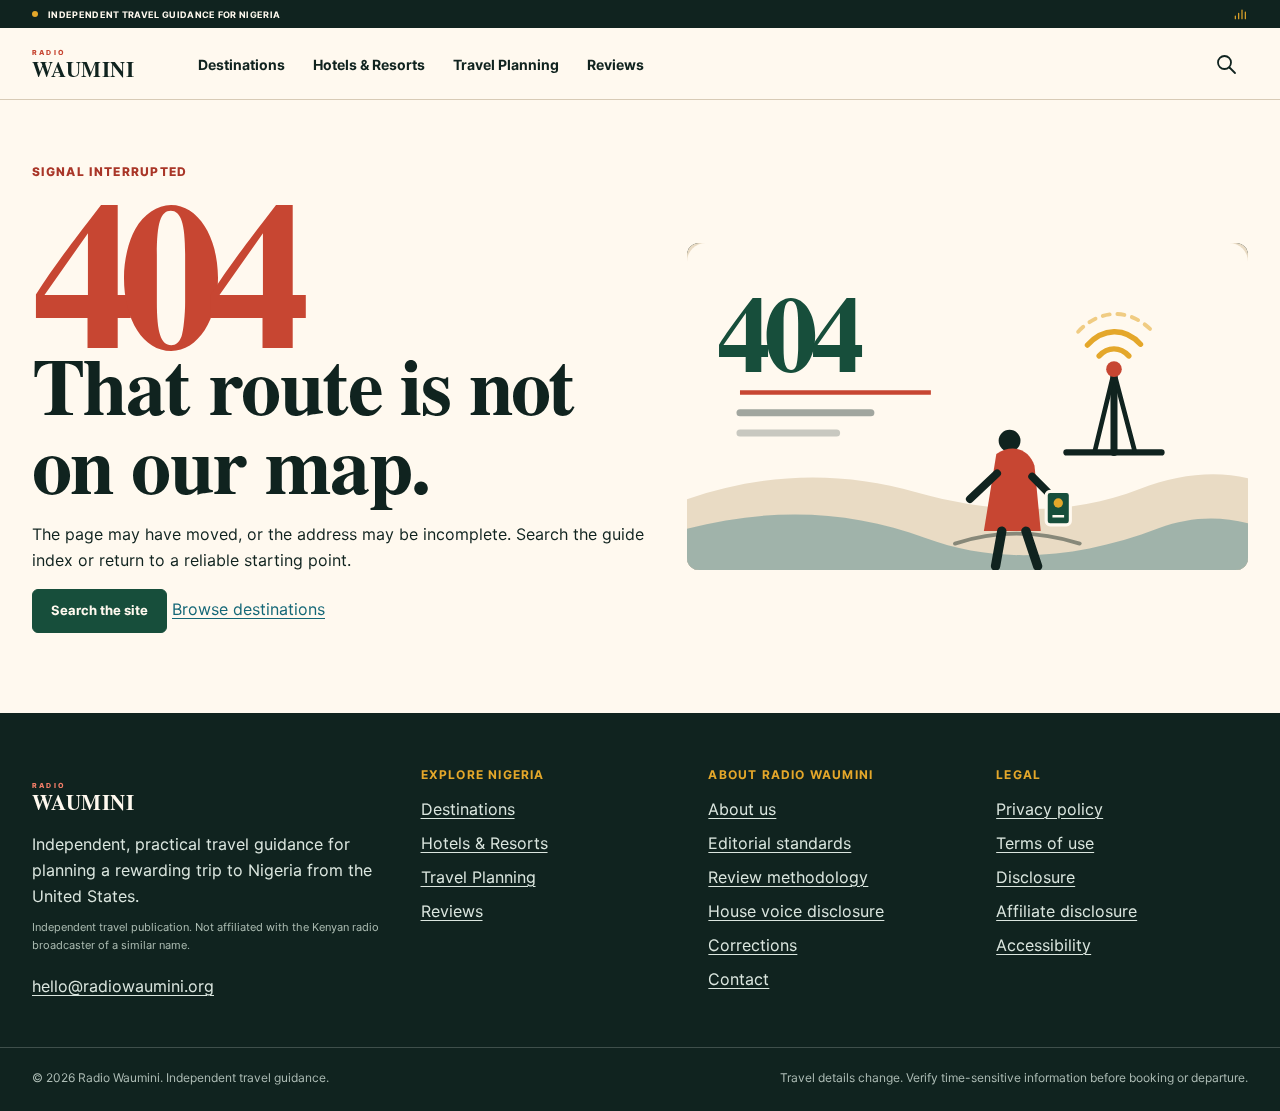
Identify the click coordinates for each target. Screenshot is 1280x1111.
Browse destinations (248, 609)
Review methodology (788, 877)
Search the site (99, 610)
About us (742, 809)
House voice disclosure (796, 911)
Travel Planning (506, 64)
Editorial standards (779, 843)
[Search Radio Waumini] (1226, 64)
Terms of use (1045, 843)
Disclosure (1035, 877)
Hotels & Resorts (369, 64)
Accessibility (1043, 945)
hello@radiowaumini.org (123, 986)
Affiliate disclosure (1066, 911)
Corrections (752, 945)
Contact (738, 979)
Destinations (241, 64)
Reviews (615, 64)
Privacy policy (1049, 809)
